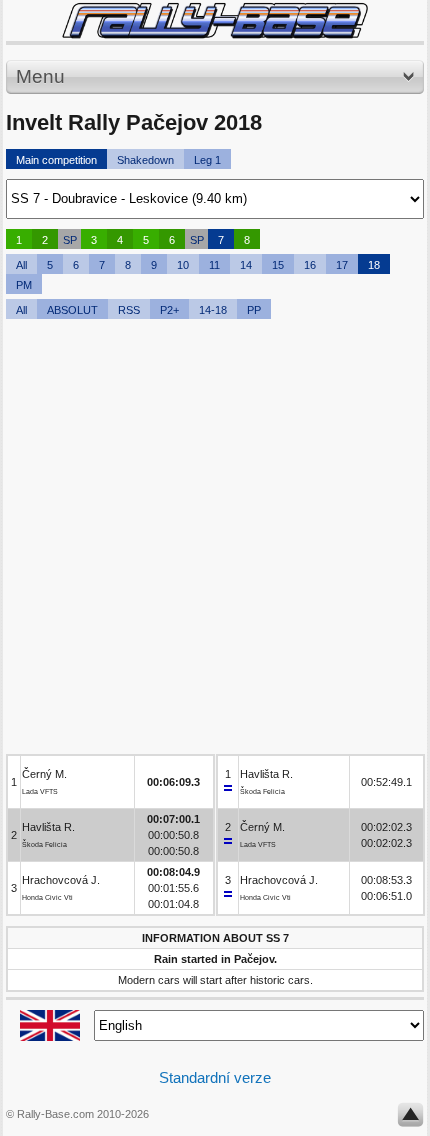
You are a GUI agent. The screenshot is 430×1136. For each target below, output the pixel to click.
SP (70, 240)
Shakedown (145, 160)
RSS (129, 310)
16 (310, 265)
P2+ (169, 310)
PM (24, 285)
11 (214, 265)
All (21, 265)
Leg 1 (207, 160)
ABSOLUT (72, 310)
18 (374, 265)
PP (254, 310)
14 (246, 265)
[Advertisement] (215, 539)
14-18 (213, 310)
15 (278, 265)
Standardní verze (215, 1077)
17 (342, 265)
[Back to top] (410, 1119)
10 (183, 265)
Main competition (56, 160)
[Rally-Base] (215, 20)
